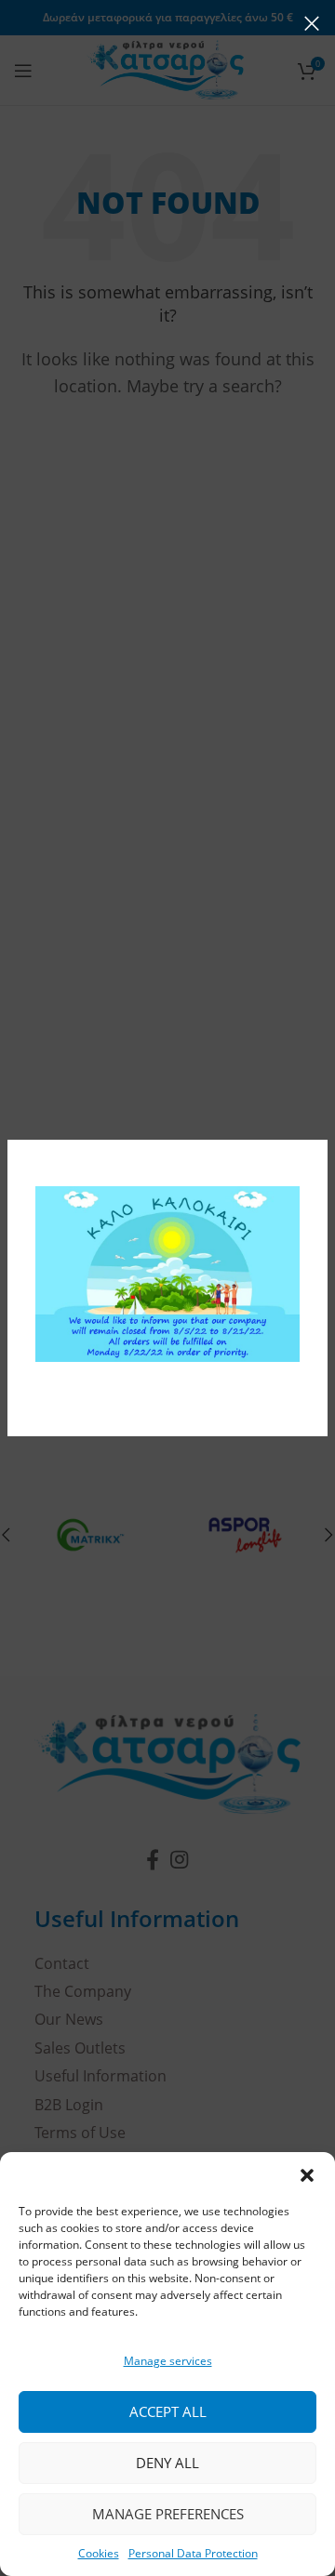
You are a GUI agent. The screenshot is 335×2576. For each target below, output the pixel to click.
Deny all (167, 2463)
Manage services (168, 2361)
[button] (307, 2175)
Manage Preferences (168, 2514)
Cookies (99, 2553)
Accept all (168, 2411)
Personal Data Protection (193, 2553)
